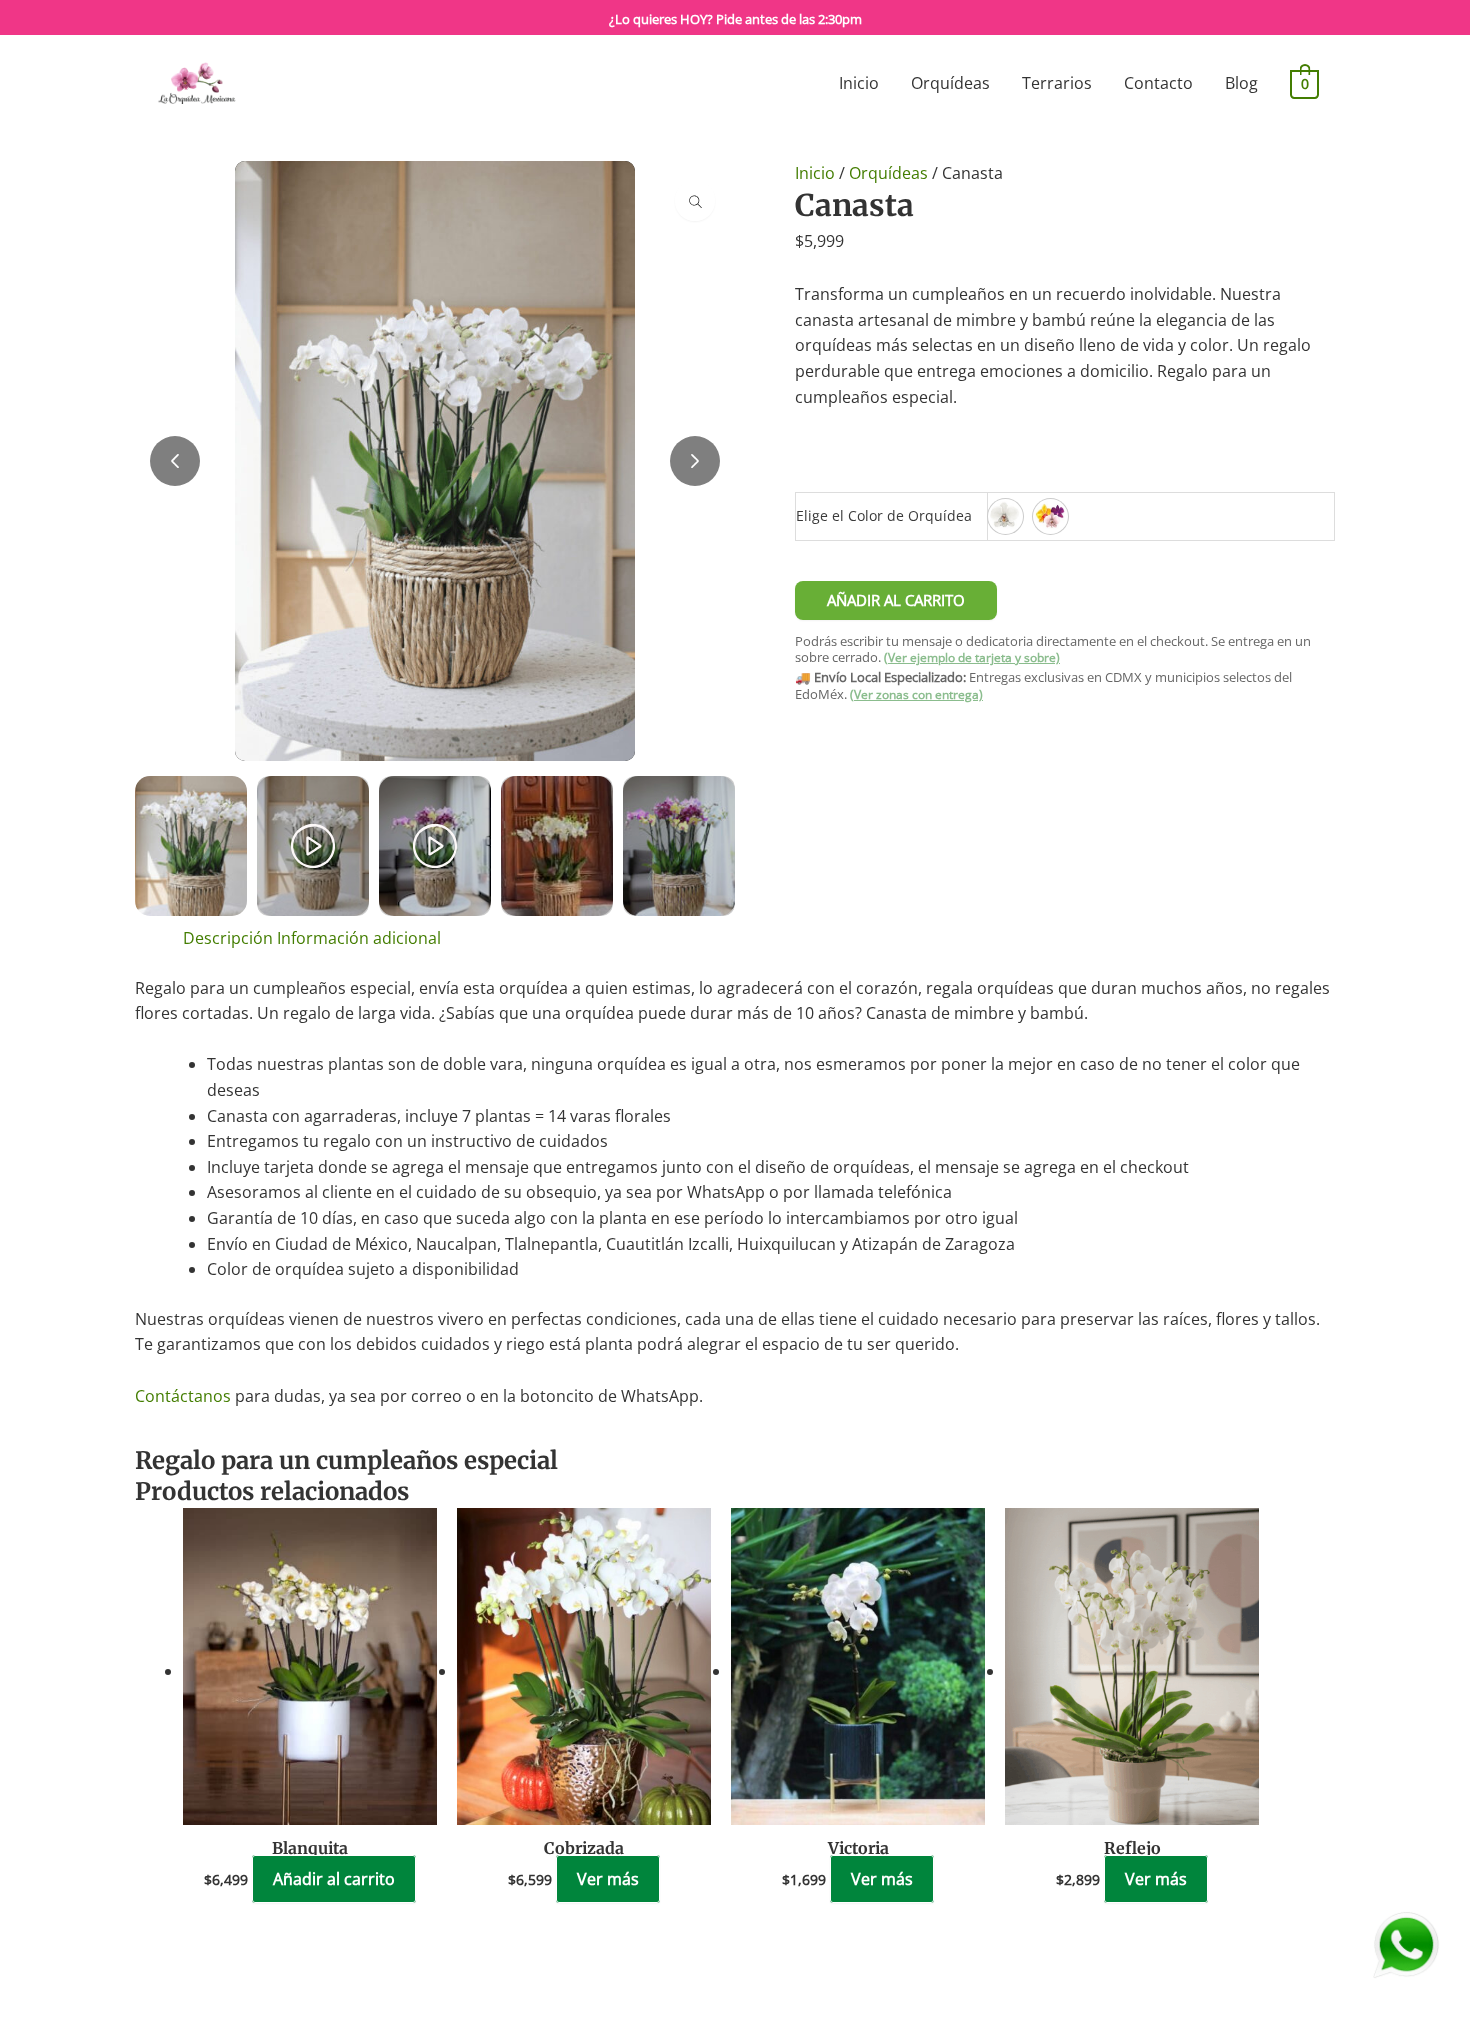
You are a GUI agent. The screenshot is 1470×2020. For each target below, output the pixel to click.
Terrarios (1057, 83)
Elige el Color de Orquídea (884, 515)
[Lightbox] (695, 201)
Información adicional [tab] (359, 938)
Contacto (1158, 83)
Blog (1241, 83)
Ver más (608, 1879)
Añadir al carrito (896, 600)
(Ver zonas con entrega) (916, 694)
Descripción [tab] (228, 938)
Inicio (859, 83)
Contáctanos (183, 1396)
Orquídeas (950, 83)
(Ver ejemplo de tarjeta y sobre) (972, 657)
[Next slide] (695, 461)
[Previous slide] (175, 461)
